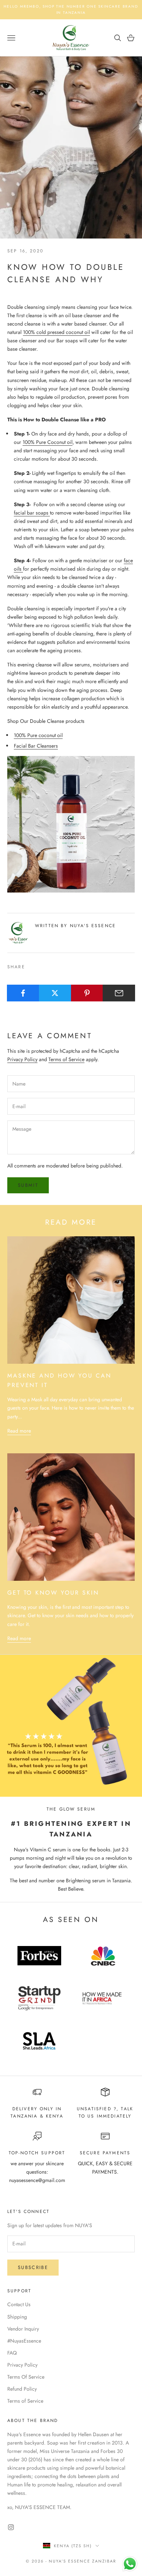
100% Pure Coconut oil (48, 442)
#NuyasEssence (24, 2341)
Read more (19, 1431)
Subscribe (33, 2267)
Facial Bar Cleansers (36, 746)
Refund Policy (22, 2389)
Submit (28, 1185)
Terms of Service (66, 1059)
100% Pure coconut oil (38, 735)
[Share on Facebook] (23, 993)
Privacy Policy (22, 1059)
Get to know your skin (53, 1593)
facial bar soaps (32, 513)
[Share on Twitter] (55, 993)
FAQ (12, 2353)
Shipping (17, 2317)
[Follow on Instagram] (11, 2527)
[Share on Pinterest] (87, 993)
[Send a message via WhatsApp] (130, 2564)
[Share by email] (119, 993)
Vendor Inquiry (23, 2329)
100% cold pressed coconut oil (56, 332)
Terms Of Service (26, 2377)
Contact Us (19, 2304)
